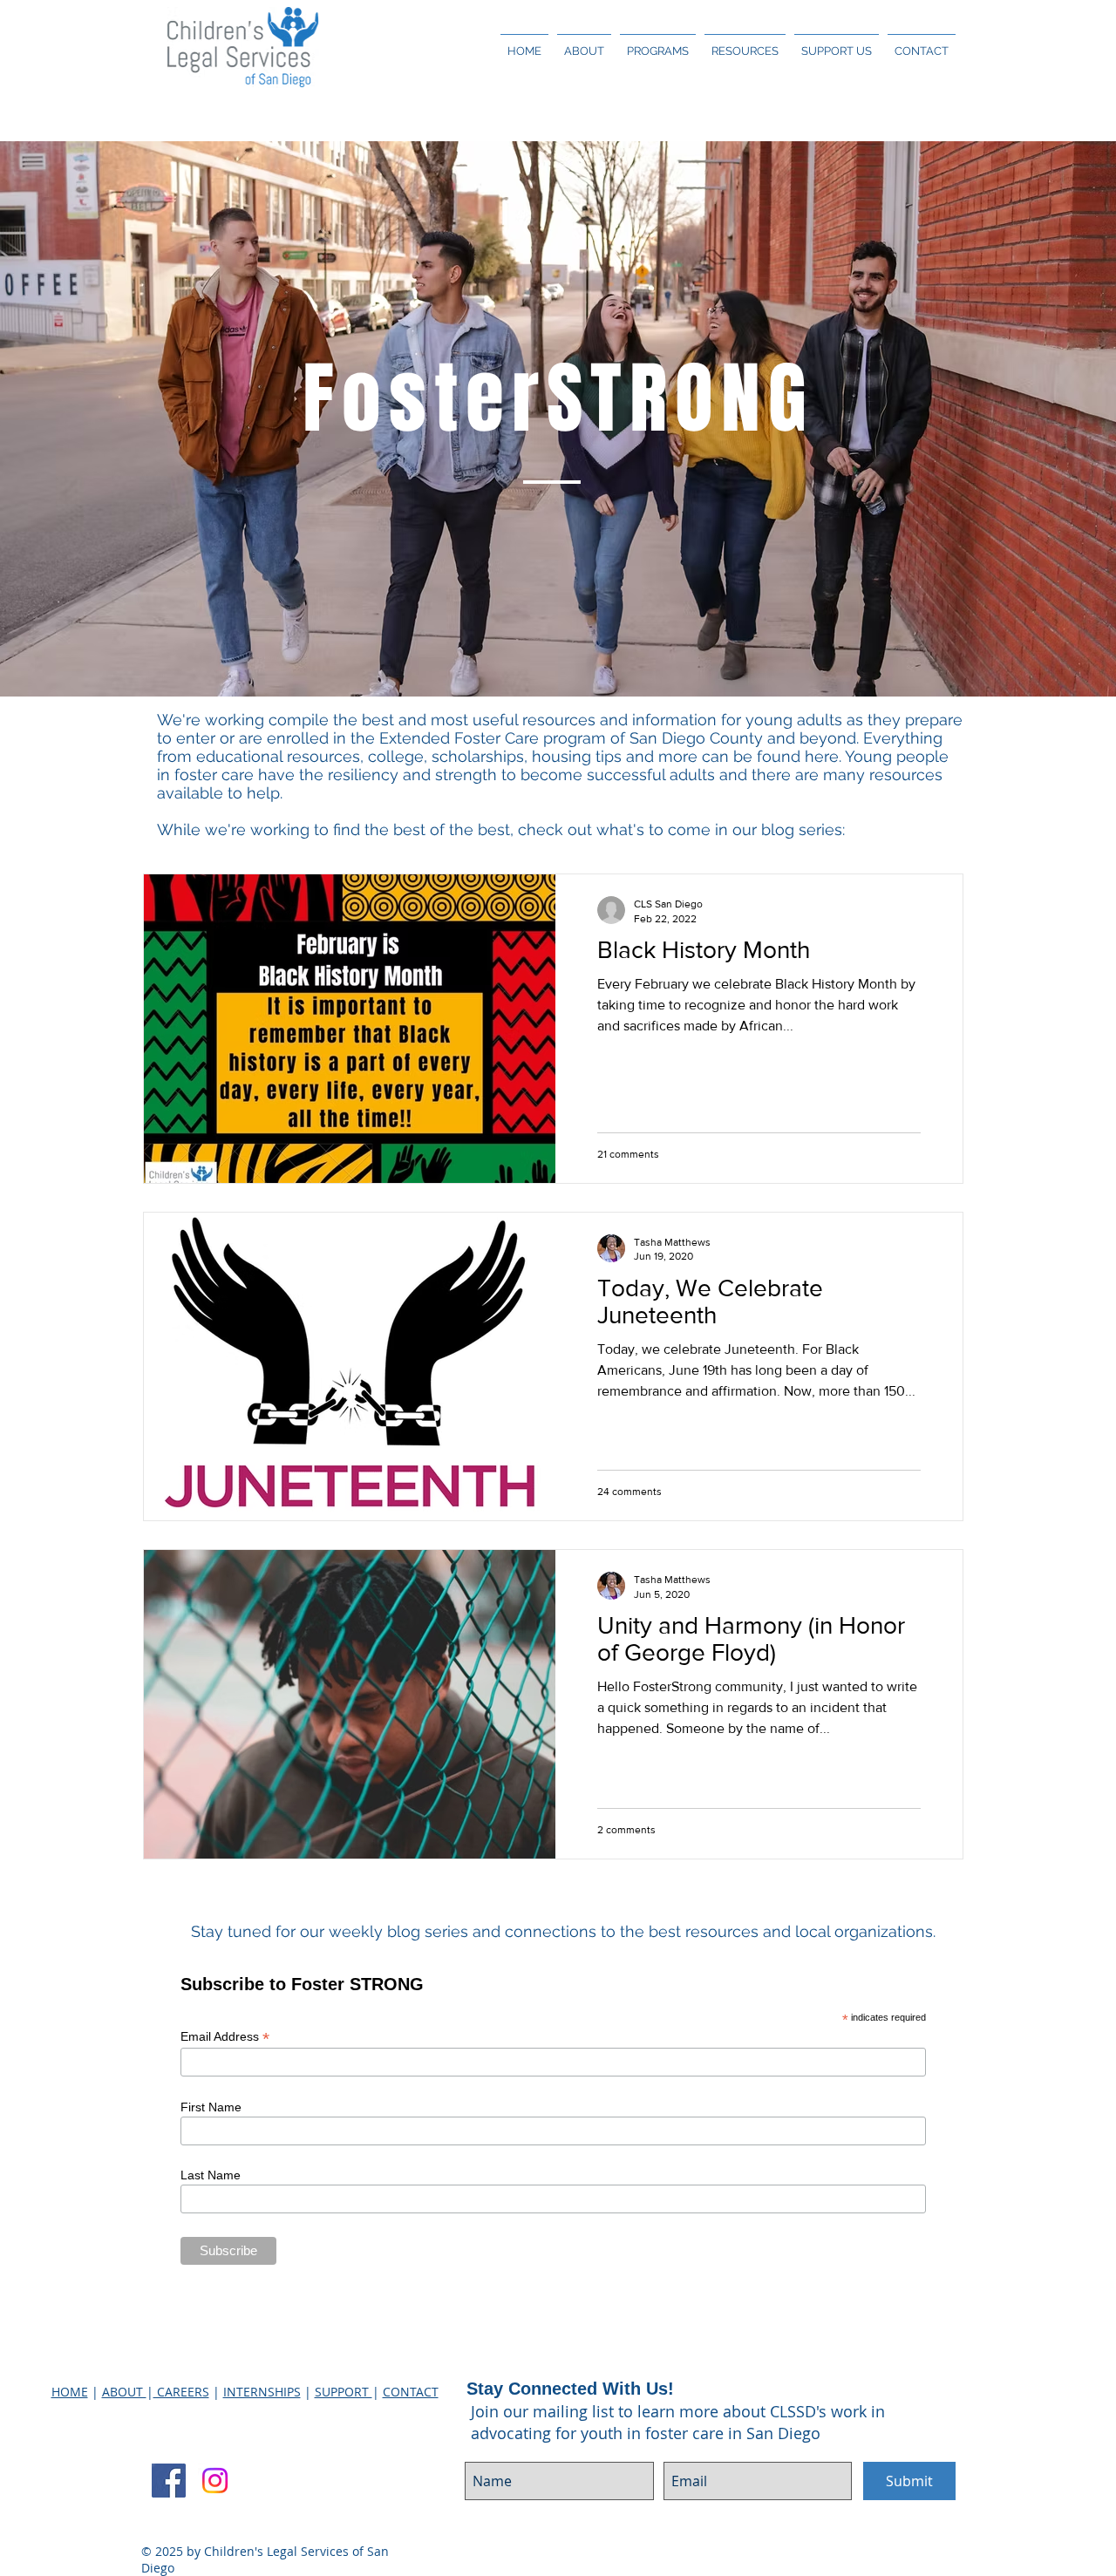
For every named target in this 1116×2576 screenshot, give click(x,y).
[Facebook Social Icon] (169, 2481)
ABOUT (124, 2392)
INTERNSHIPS (262, 2392)
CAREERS (181, 2392)
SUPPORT (344, 2392)
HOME (70, 2392)
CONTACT (411, 2392)
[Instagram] (215, 2481)
